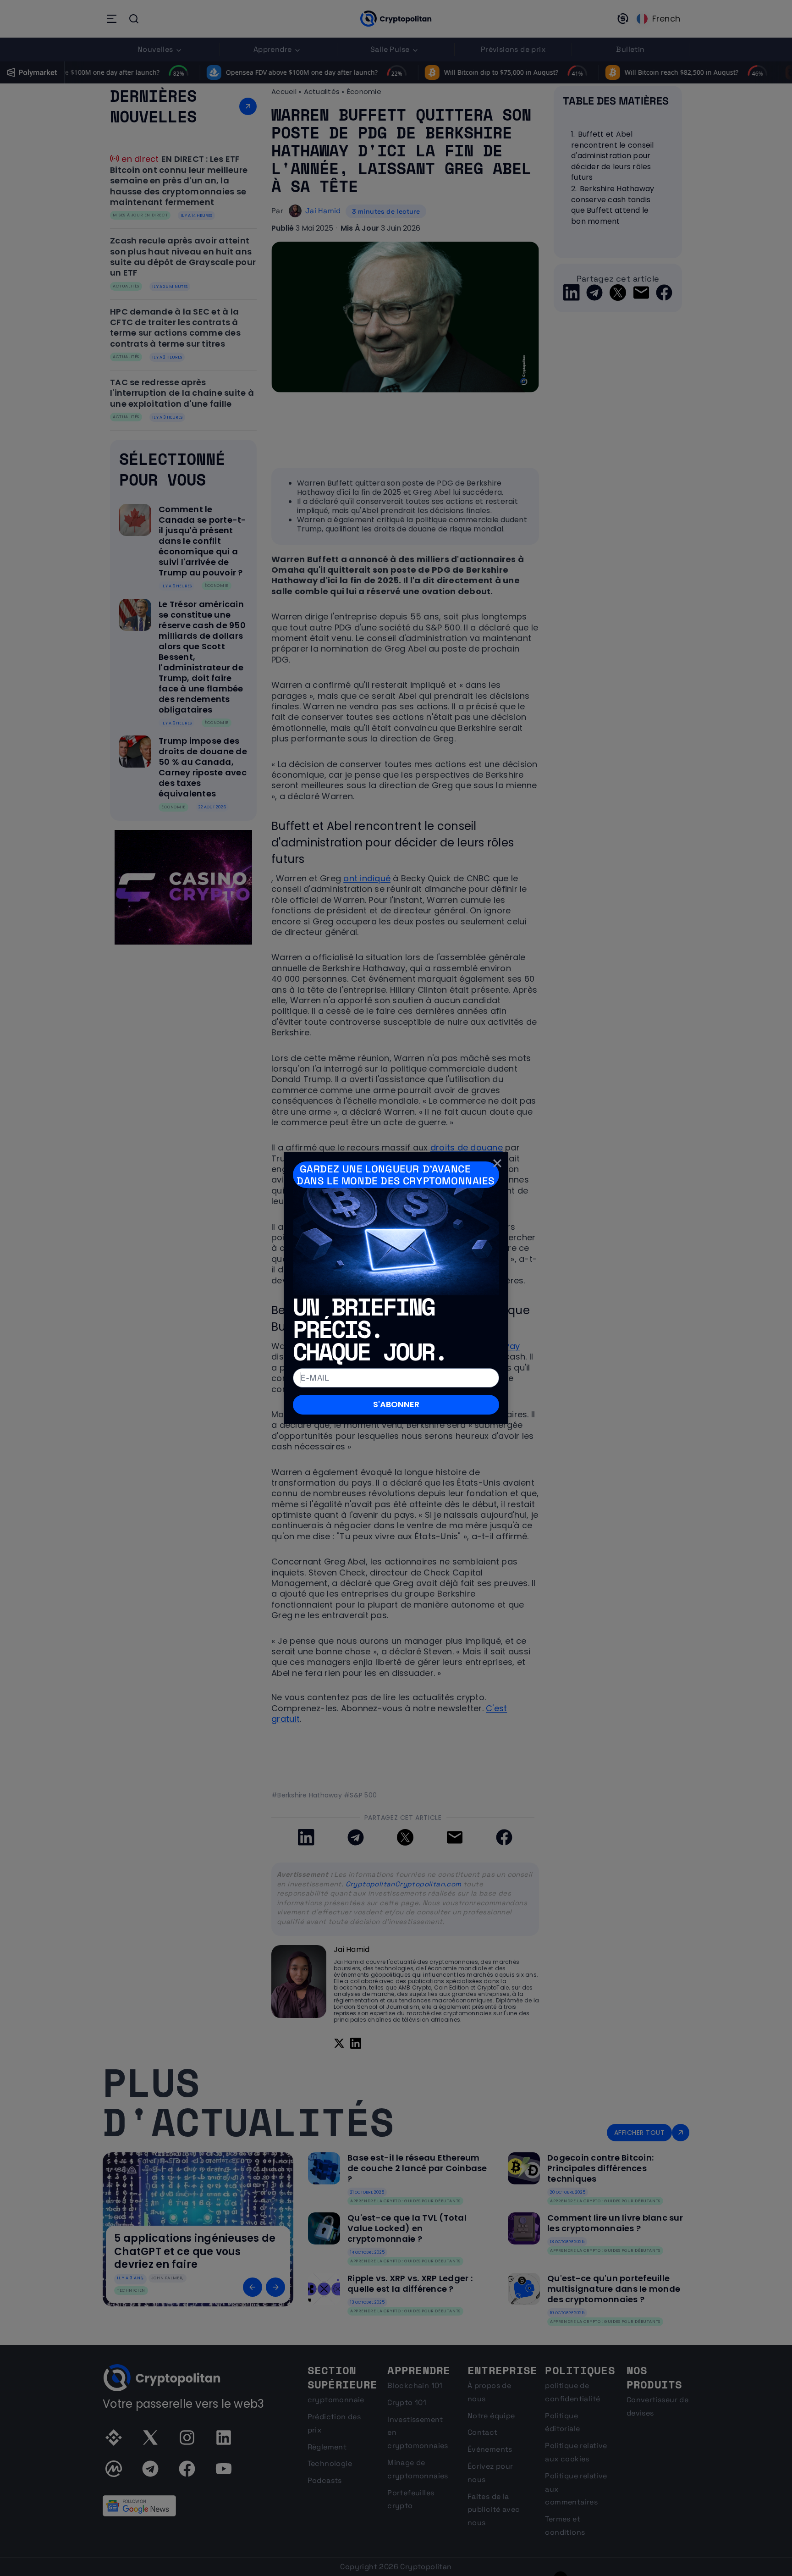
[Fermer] (497, 1163)
